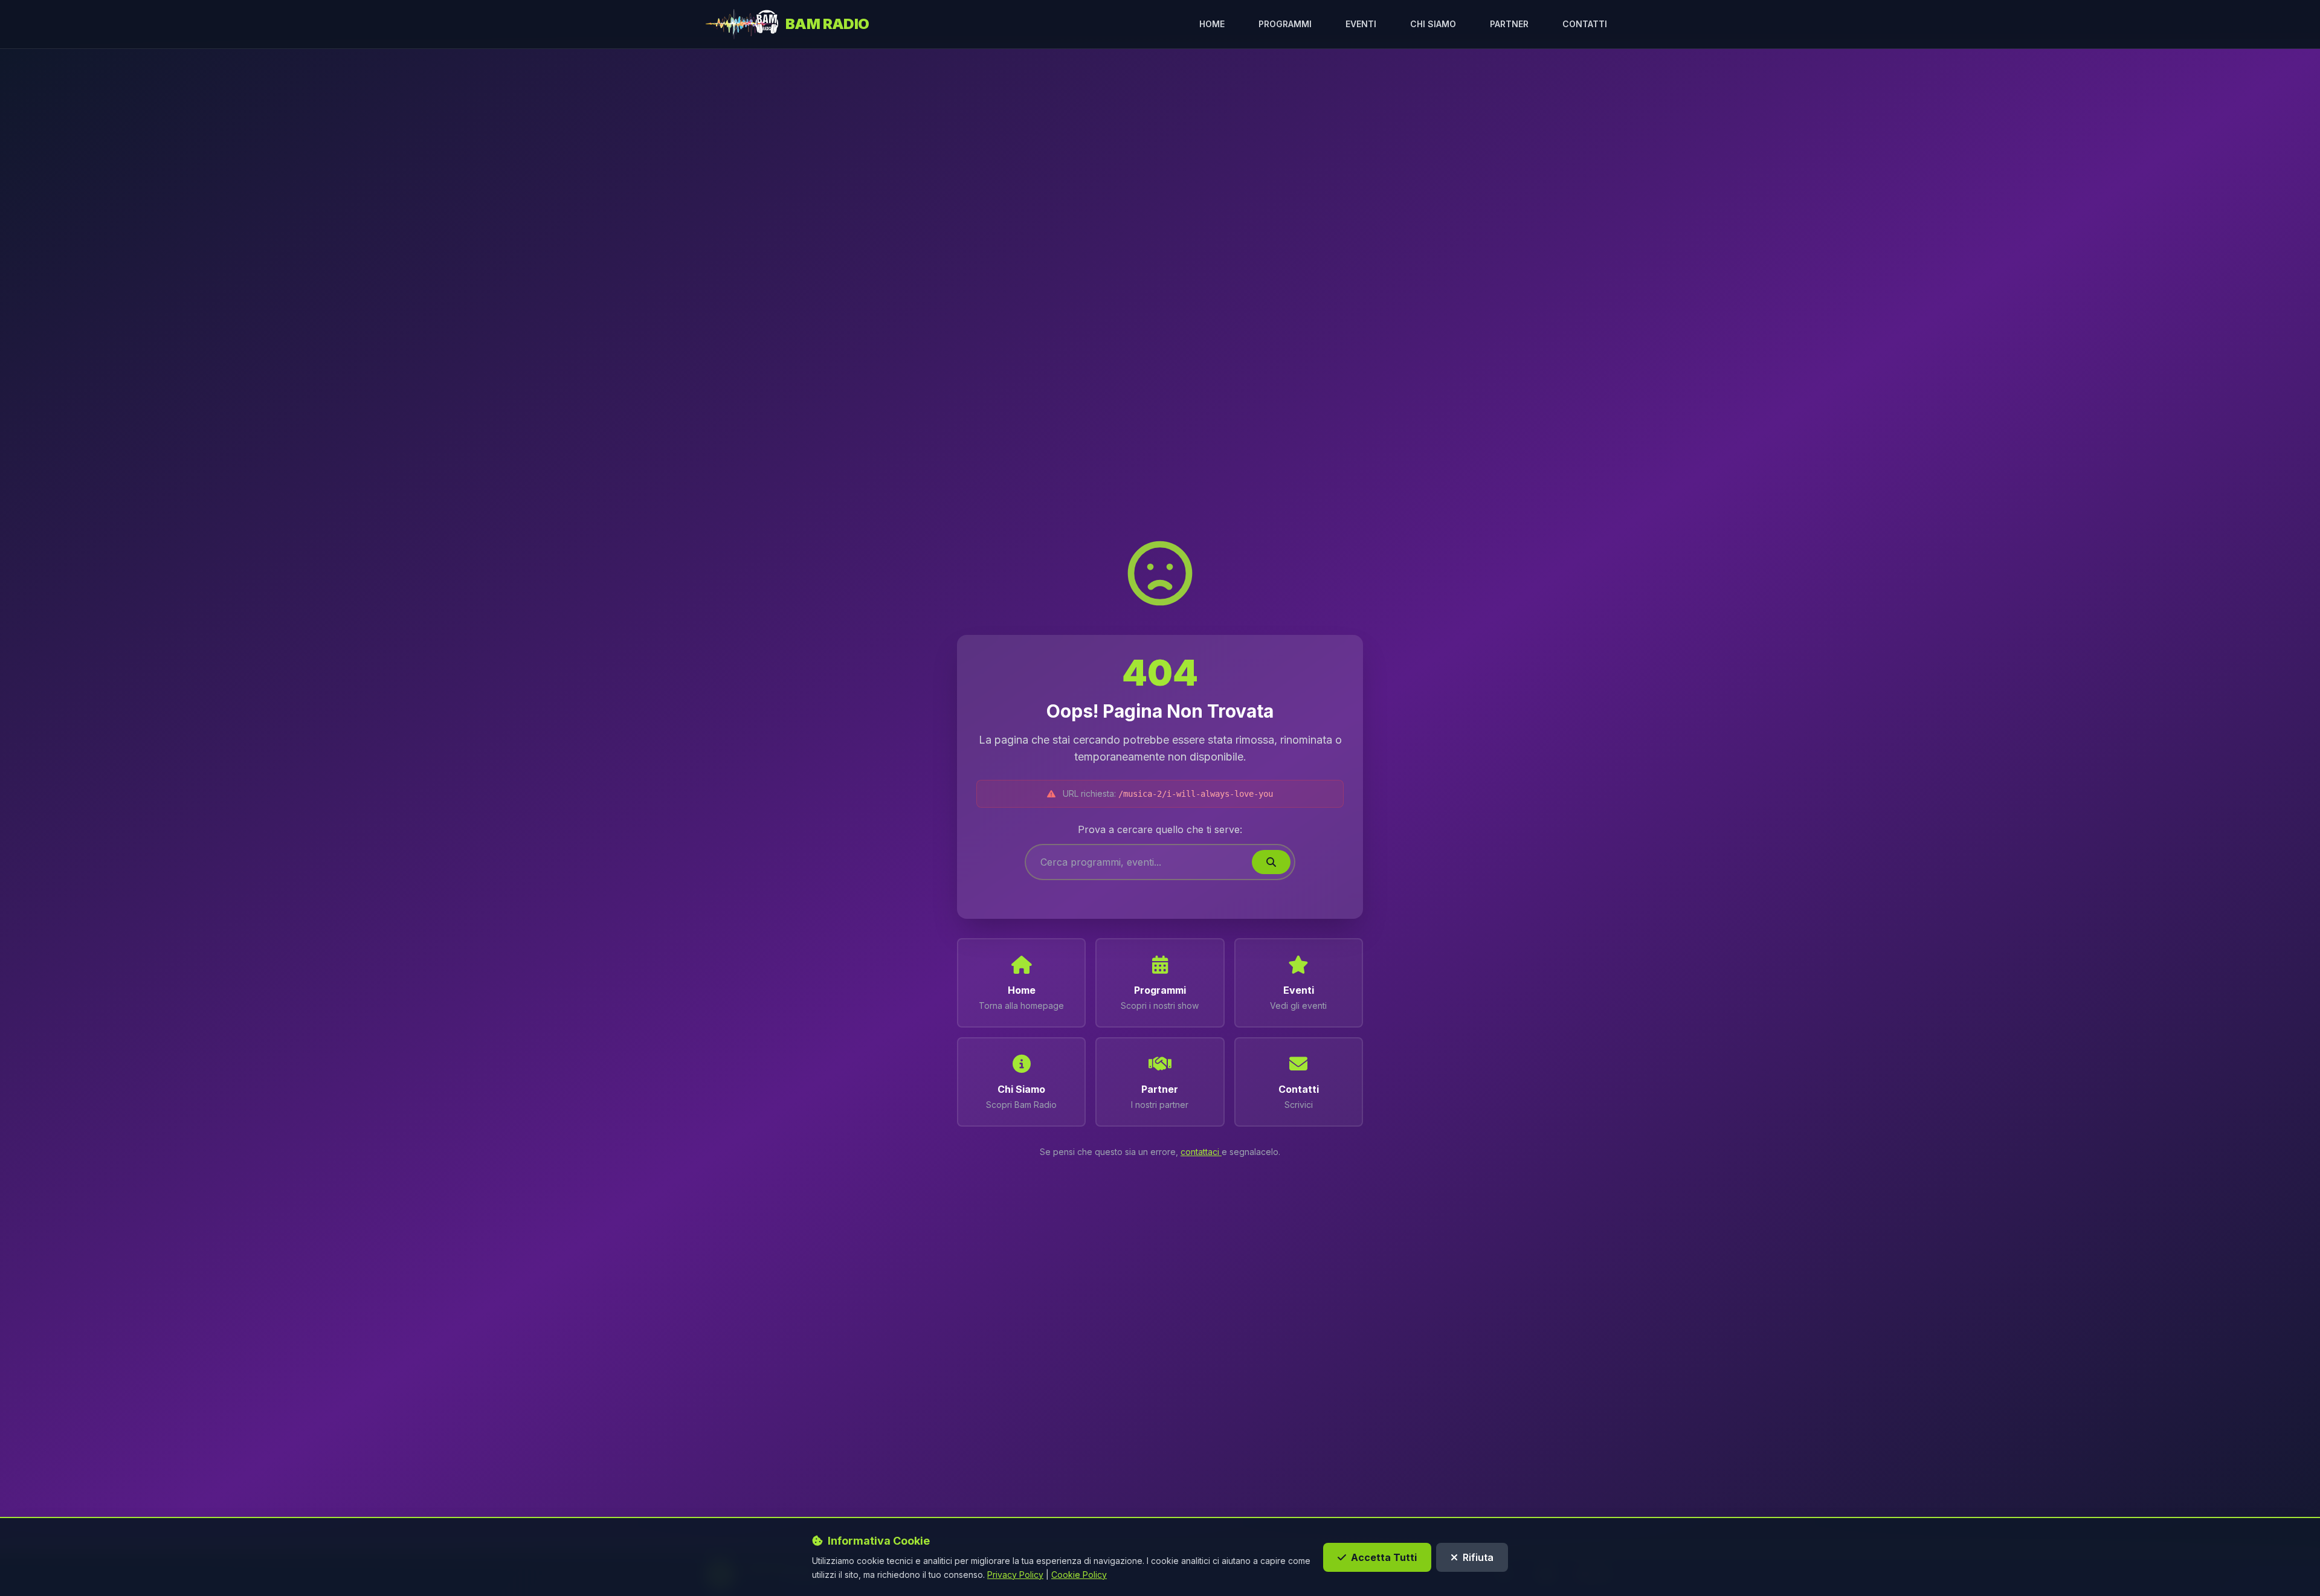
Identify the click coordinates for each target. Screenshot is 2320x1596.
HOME (1212, 24)
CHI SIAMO (1433, 24)
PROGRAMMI (1285, 24)
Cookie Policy (1079, 1574)
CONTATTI (1585, 24)
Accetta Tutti (1384, 1557)
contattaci (1201, 1152)
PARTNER (1509, 24)
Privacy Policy (1015, 1574)
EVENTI (1361, 24)
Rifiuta (1478, 1557)
